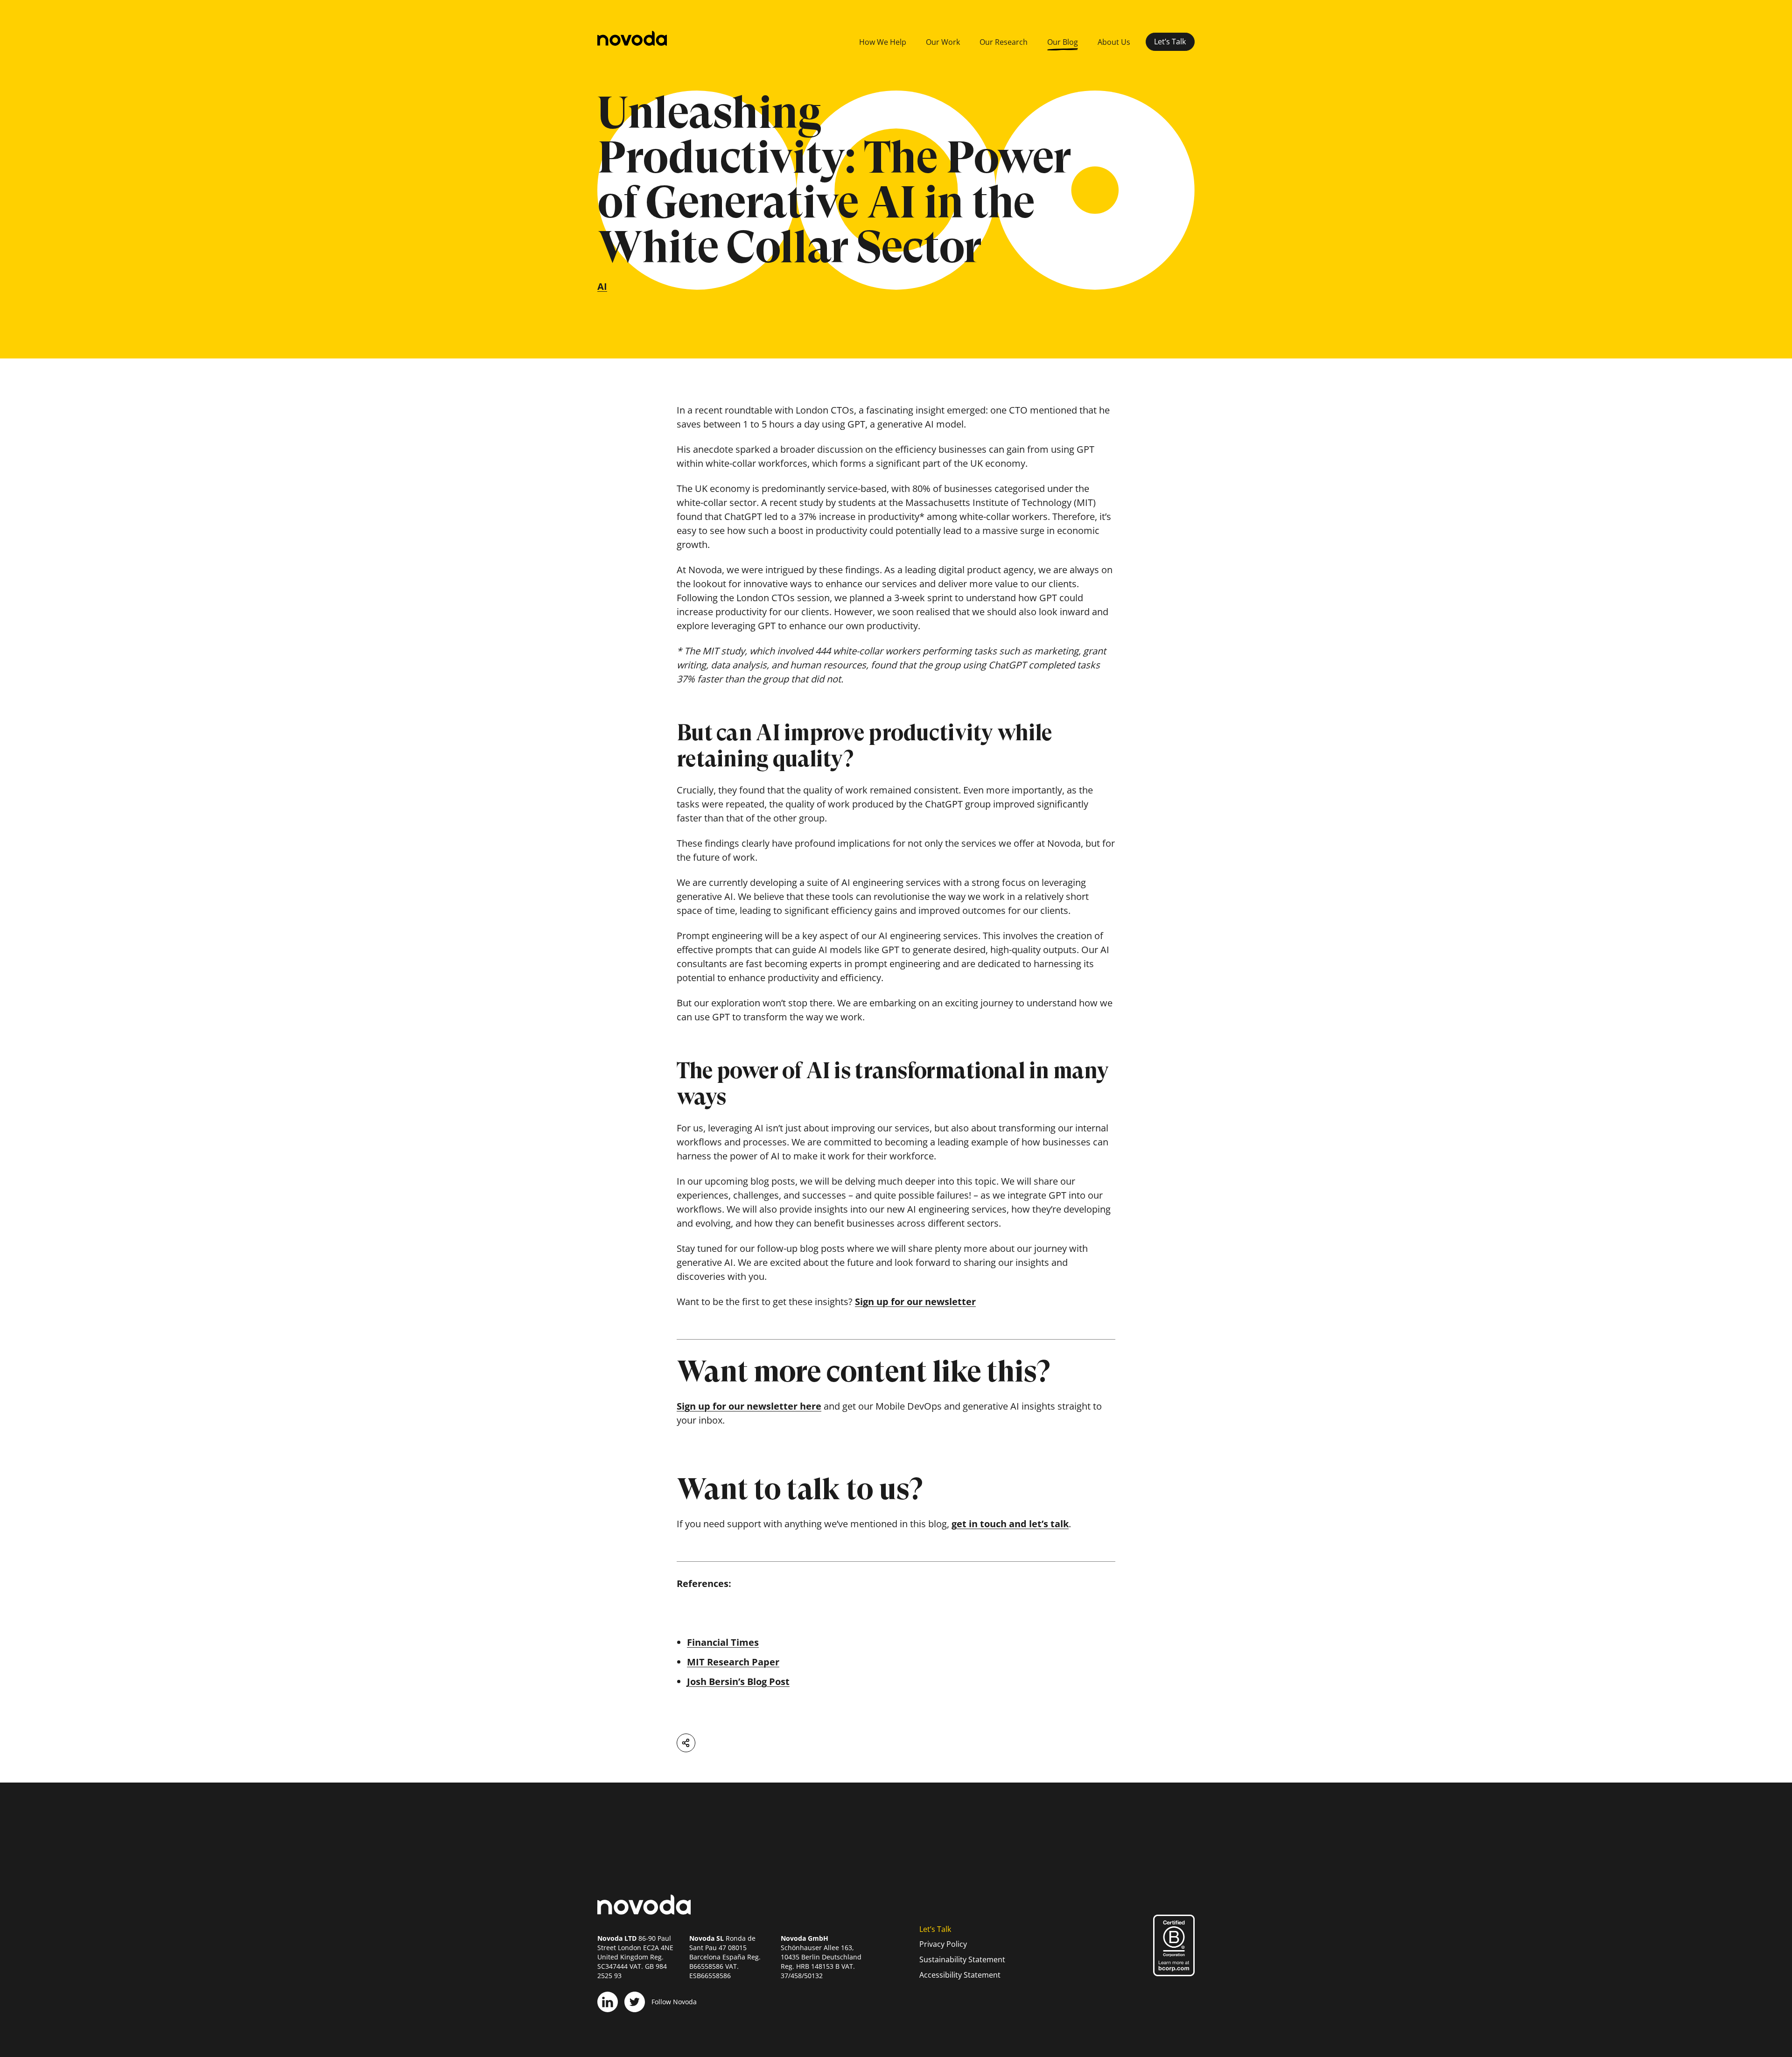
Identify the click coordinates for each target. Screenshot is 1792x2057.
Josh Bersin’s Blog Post (738, 1681)
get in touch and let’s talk (1010, 1524)
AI (602, 286)
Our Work (943, 42)
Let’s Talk (1170, 42)
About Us (1114, 42)
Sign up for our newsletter (915, 1302)
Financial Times (723, 1642)
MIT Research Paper (733, 1662)
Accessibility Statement (960, 1975)
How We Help (883, 42)
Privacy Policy (943, 1944)
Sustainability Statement (962, 1959)
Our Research (1004, 42)
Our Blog (1063, 42)
